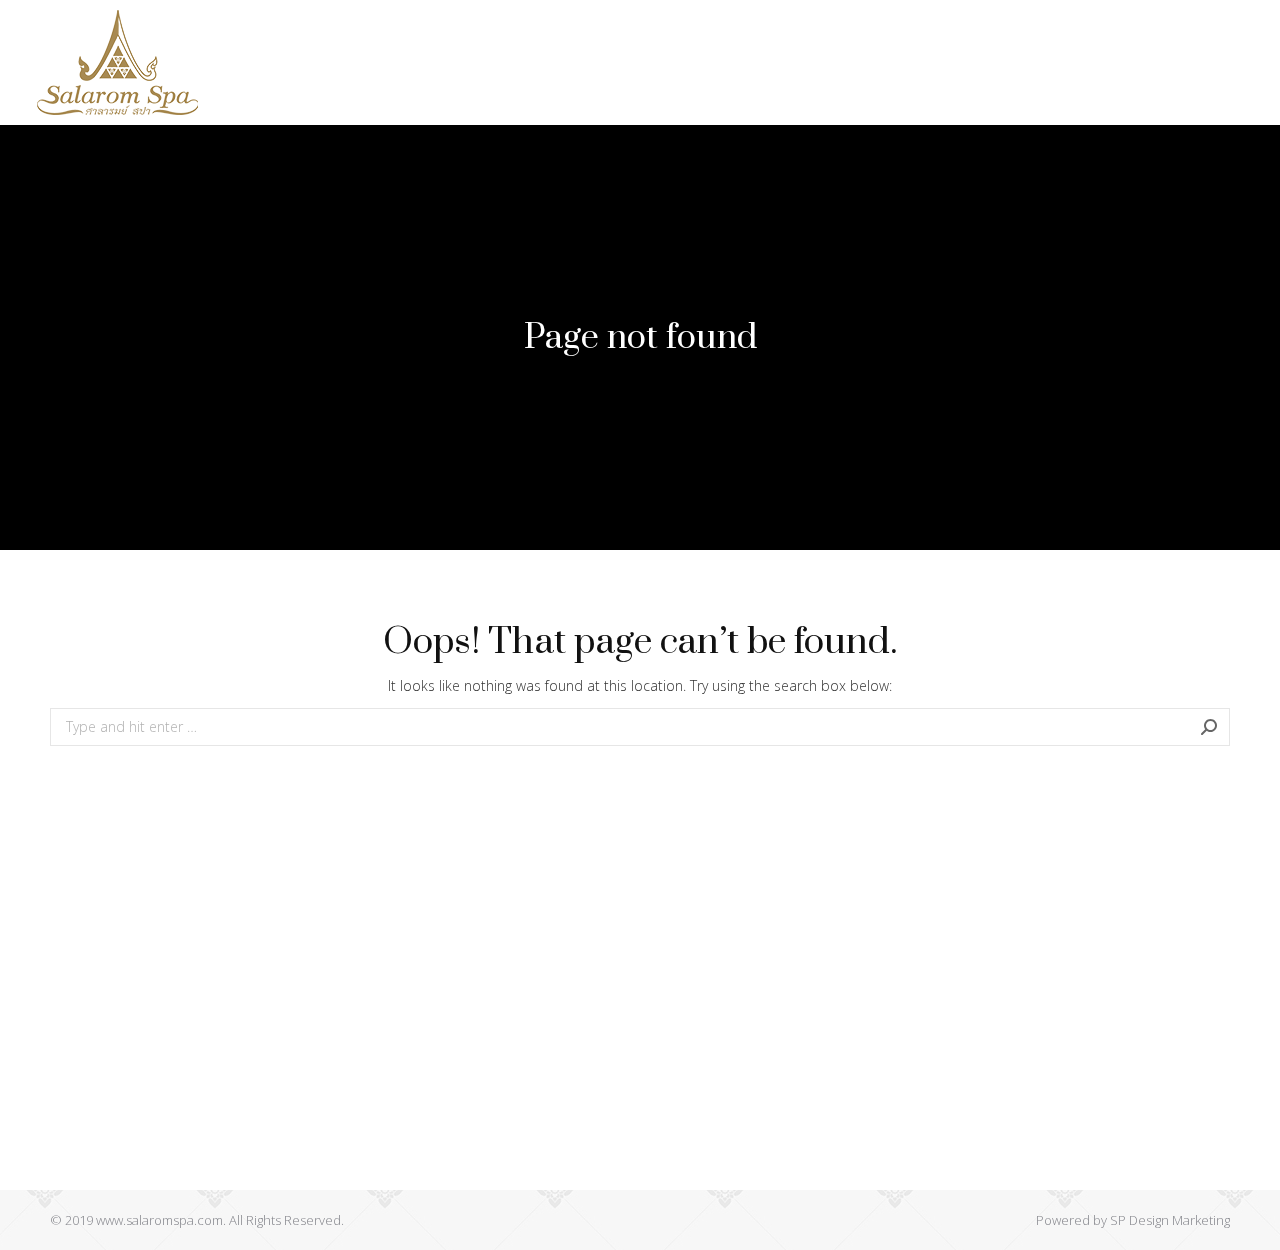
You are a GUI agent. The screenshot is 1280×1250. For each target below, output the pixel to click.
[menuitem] (269, 62)
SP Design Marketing (1170, 1220)
